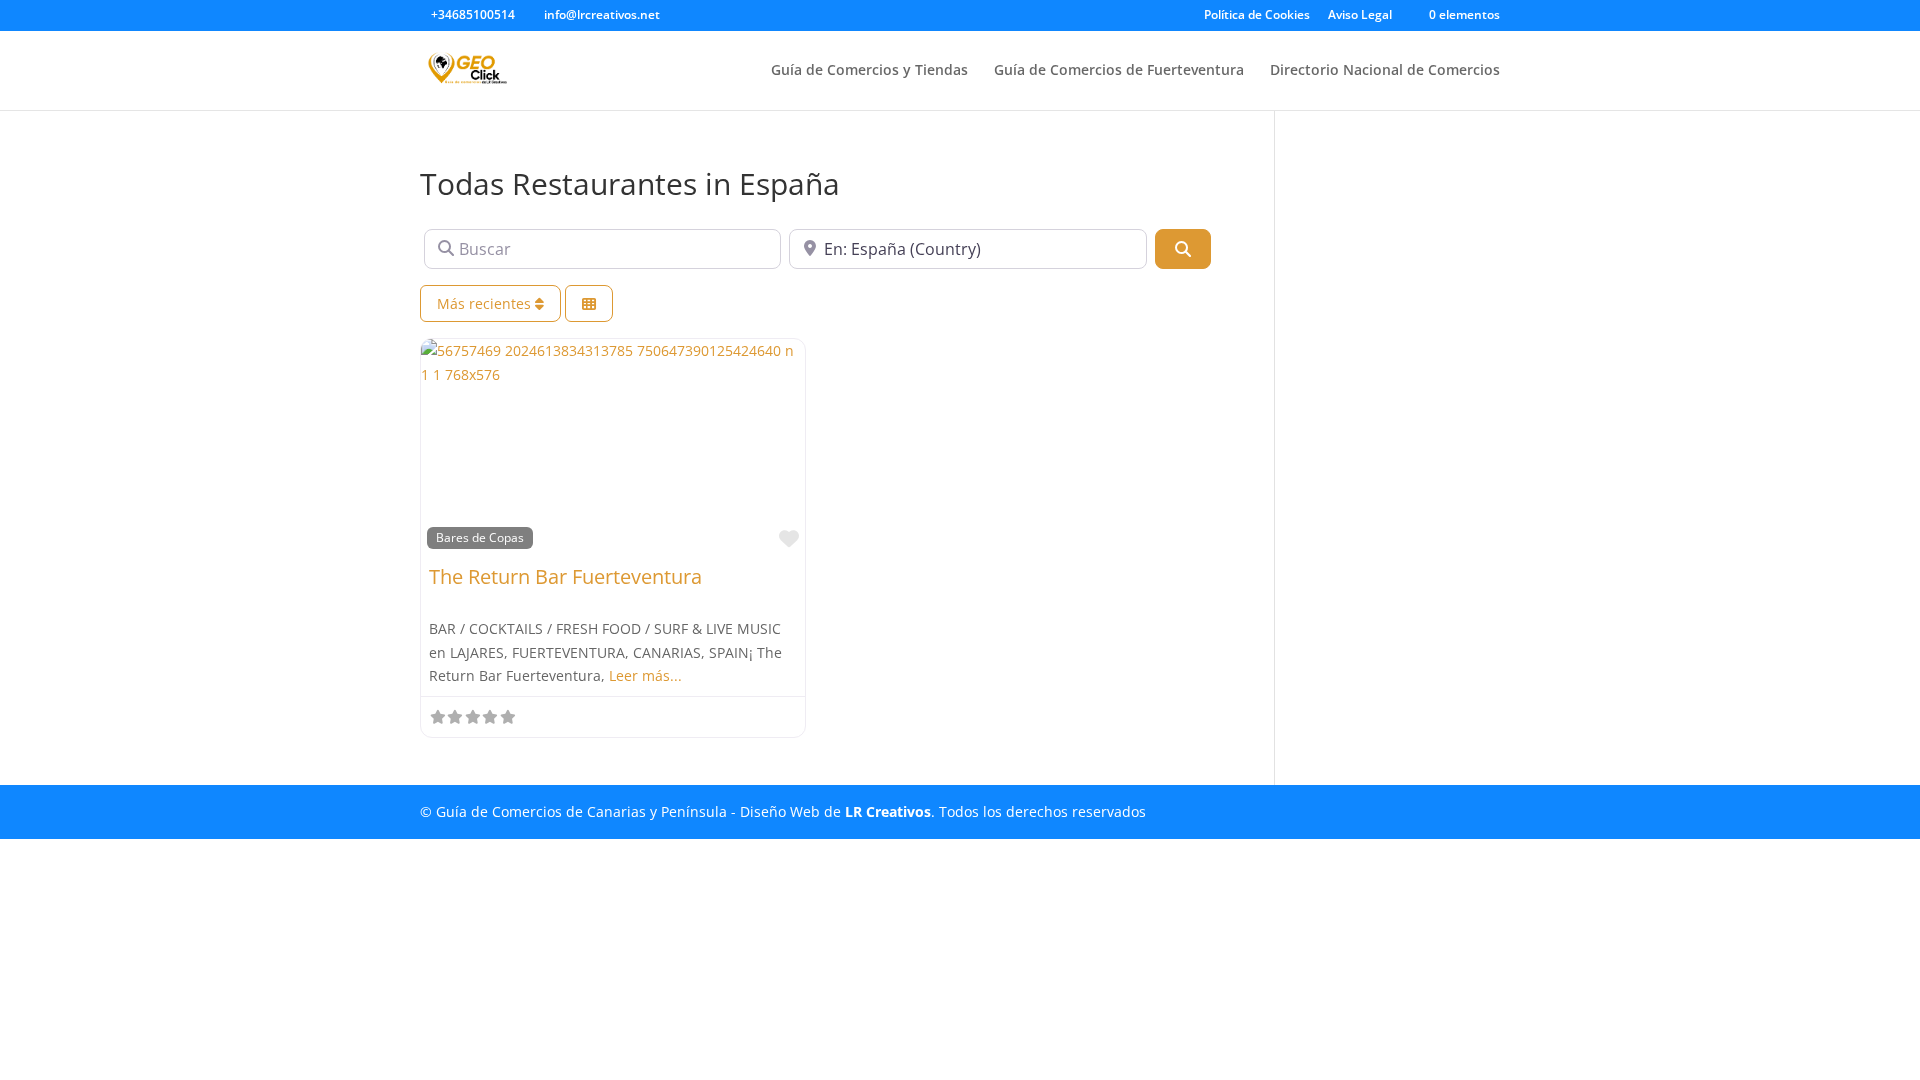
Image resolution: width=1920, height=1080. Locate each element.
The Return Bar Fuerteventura (565, 576)
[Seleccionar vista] (589, 303)
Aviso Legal (1360, 16)
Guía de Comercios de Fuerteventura (1119, 71)
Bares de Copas (480, 537)
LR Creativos (888, 811)
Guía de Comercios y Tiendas (869, 71)
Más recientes (486, 303)
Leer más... (645, 675)
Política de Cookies (1257, 16)
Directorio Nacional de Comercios (1385, 71)
